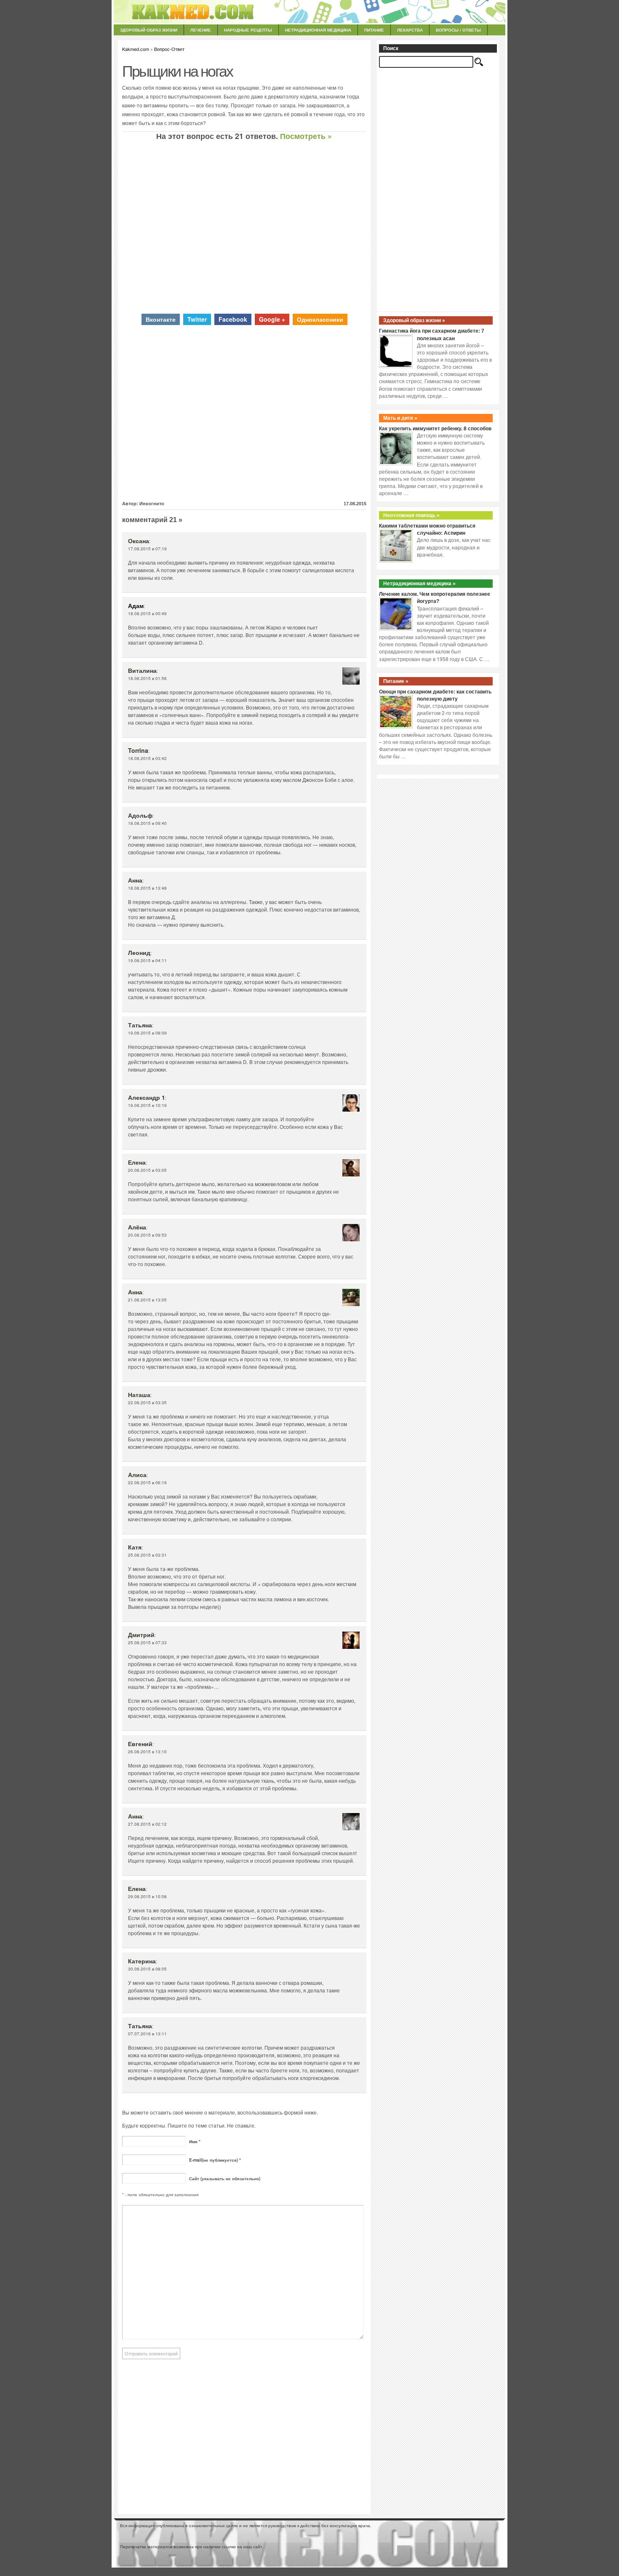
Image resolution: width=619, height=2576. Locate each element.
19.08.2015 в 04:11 (147, 960)
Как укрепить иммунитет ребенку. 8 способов (435, 429)
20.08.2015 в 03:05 (147, 1170)
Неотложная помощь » (411, 515)
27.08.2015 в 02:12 (147, 1824)
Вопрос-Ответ (169, 49)
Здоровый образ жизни (149, 30)
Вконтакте (161, 319)
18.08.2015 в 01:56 (147, 678)
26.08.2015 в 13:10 (147, 1752)
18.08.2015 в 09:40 (147, 823)
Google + (272, 319)
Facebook (233, 319)
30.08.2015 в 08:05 (147, 1969)
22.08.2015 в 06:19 (147, 1483)
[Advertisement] (244, 227)
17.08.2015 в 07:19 (147, 549)
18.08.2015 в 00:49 (147, 613)
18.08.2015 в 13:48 (147, 888)
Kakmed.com (136, 49)
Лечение (201, 30)
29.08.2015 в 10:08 (147, 1896)
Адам (136, 605)
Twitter (197, 319)
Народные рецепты (248, 30)
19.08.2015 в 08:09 (147, 1033)
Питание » (396, 681)
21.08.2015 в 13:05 (147, 1300)
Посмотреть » (306, 136)
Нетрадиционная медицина (318, 30)
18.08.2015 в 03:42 (147, 758)
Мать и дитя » (400, 418)
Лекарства (410, 30)
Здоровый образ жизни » (414, 320)
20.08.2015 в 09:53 (147, 1235)
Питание (374, 30)
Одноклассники (320, 319)
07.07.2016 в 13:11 (147, 2034)
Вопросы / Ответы (458, 30)
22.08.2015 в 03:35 (147, 1403)
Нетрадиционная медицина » (419, 584)
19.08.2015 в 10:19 (147, 1105)
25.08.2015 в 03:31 (147, 1555)
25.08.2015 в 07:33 (147, 1643)
